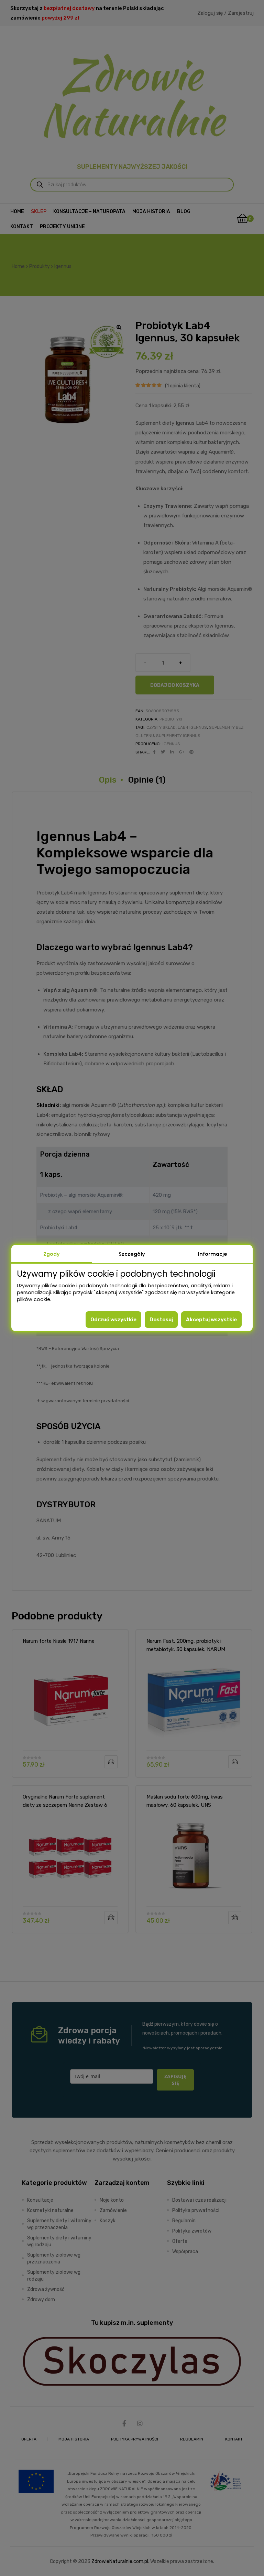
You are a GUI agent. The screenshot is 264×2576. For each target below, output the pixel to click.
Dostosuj (161, 1320)
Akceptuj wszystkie (211, 1320)
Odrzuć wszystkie (113, 1320)
